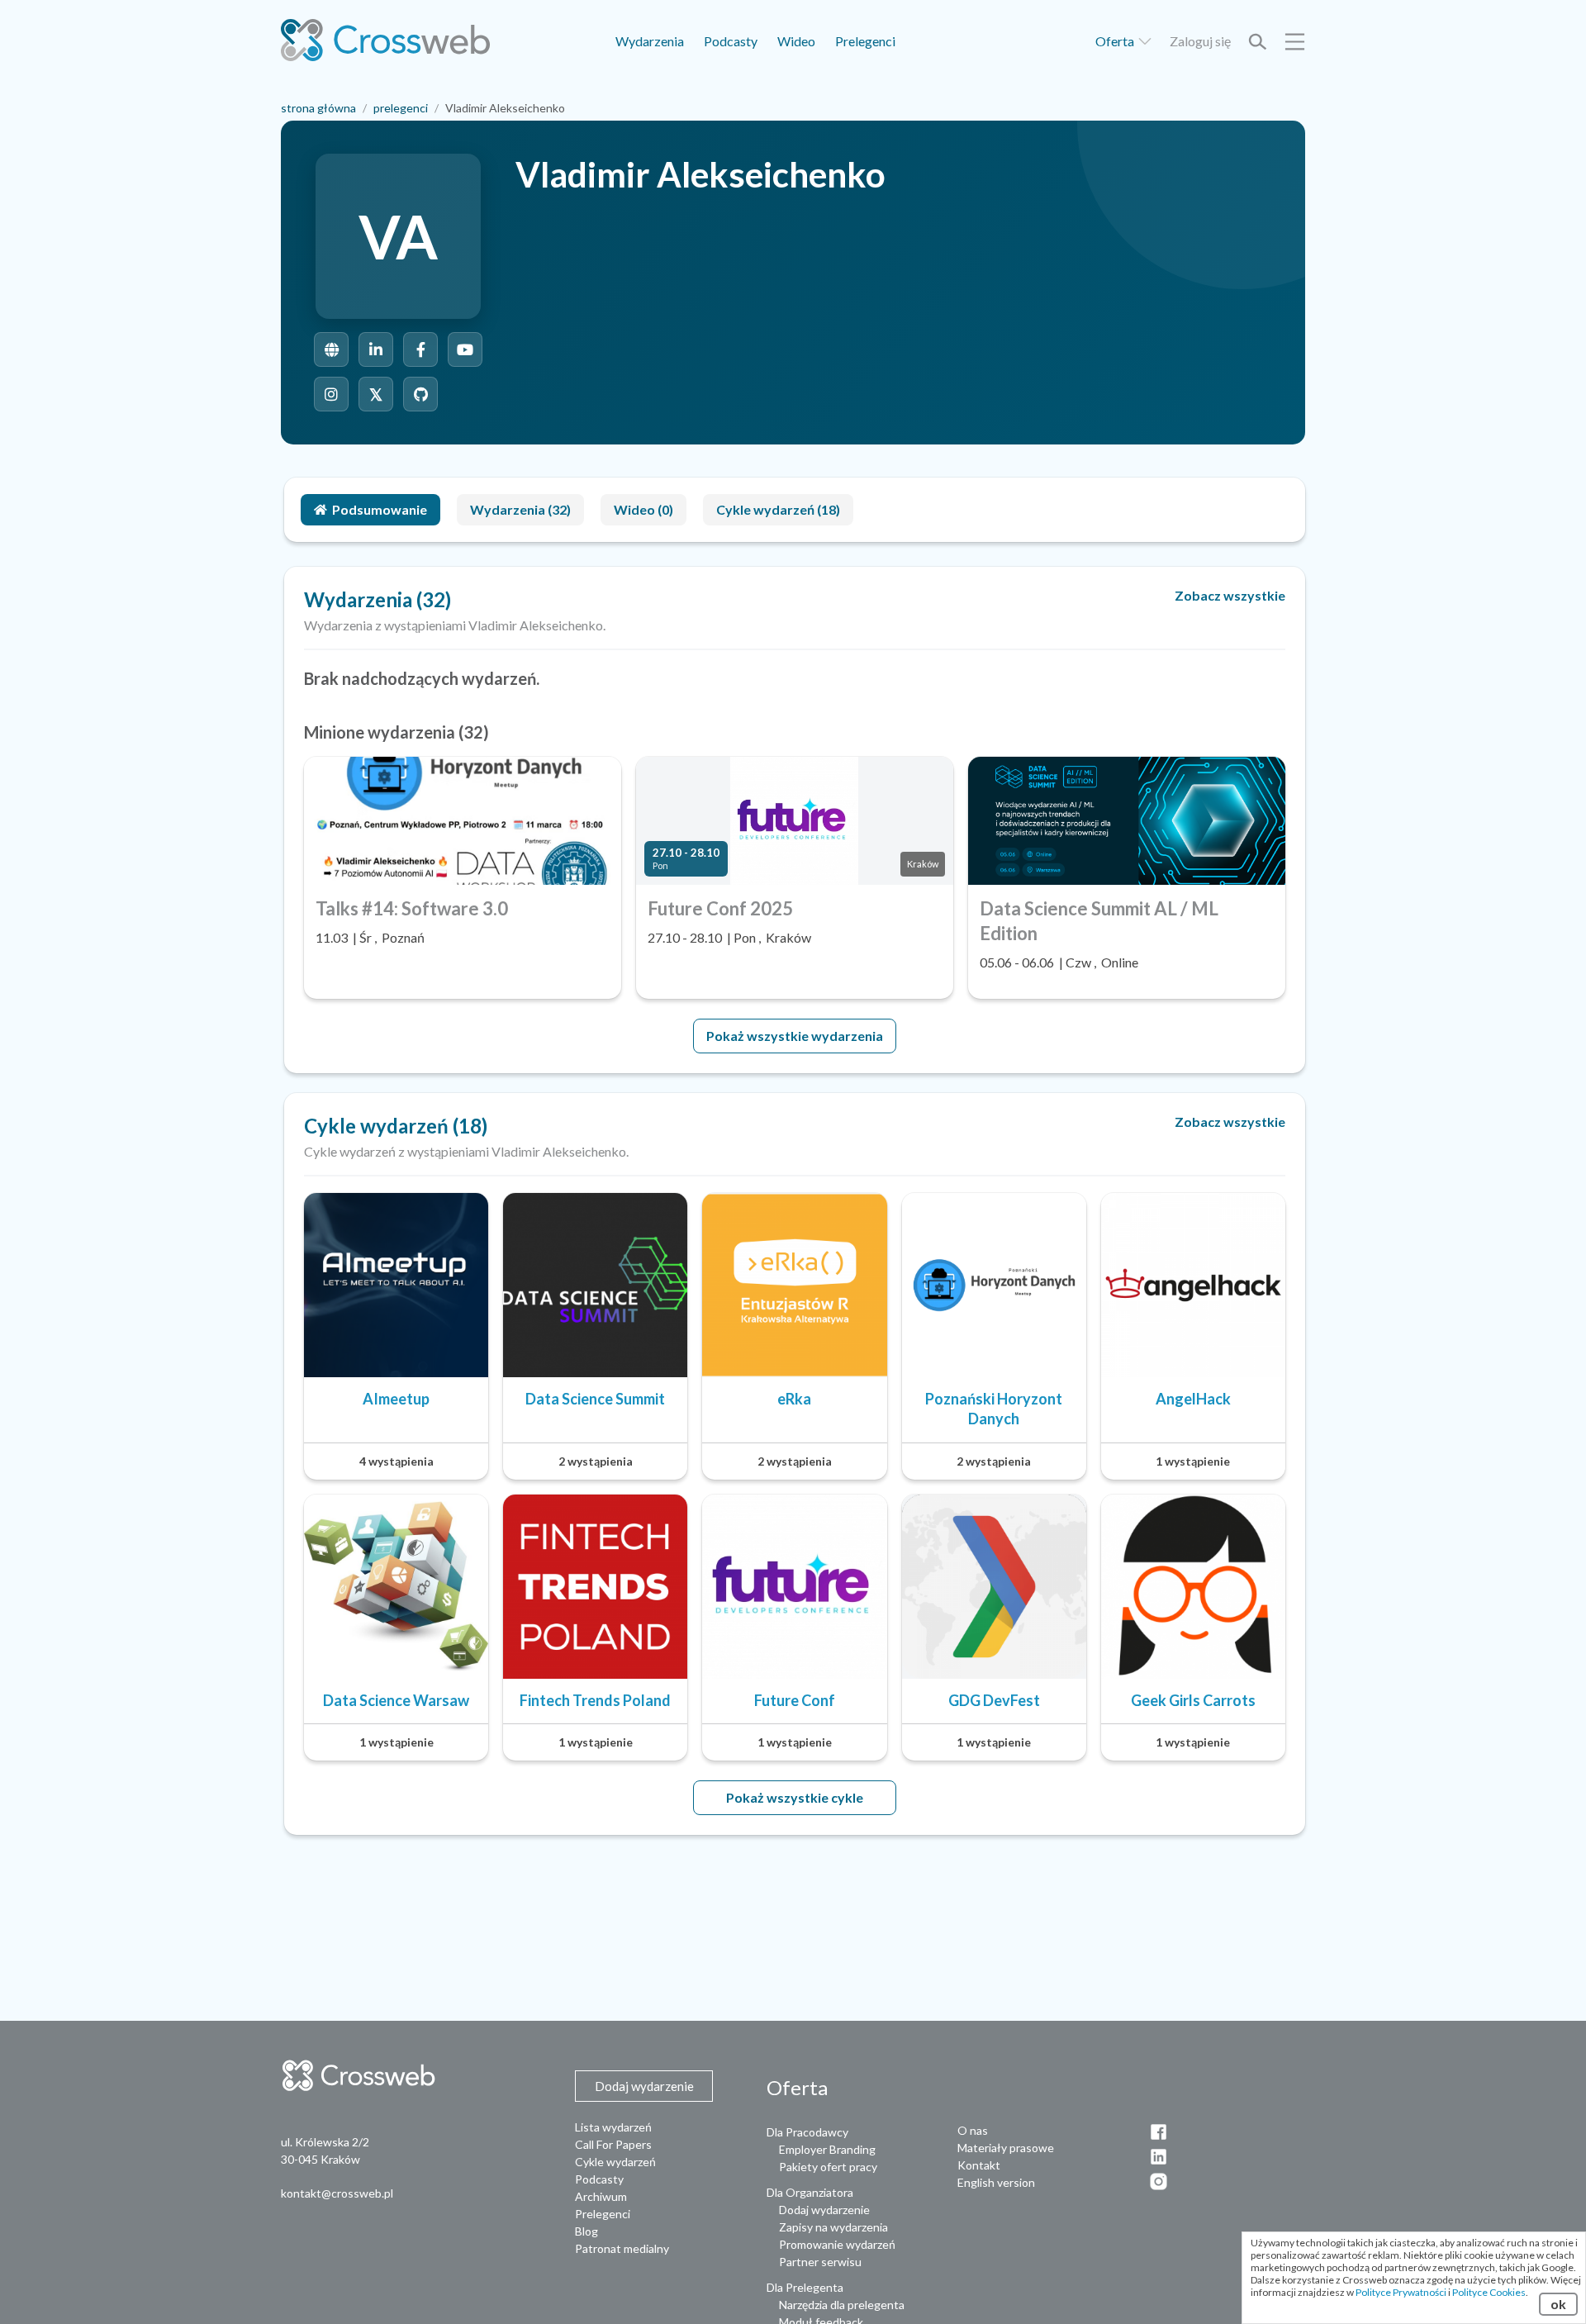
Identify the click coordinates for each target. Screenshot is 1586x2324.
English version (996, 2182)
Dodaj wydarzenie (824, 2210)
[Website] (331, 349)
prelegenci (401, 108)
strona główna (318, 108)
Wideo (796, 41)
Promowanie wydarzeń (837, 2244)
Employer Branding (827, 2149)
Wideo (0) (643, 509)
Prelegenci (865, 41)
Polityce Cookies (1489, 2292)
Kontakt (979, 2165)
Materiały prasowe (1006, 2148)
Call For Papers (613, 2144)
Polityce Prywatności (1401, 2292)
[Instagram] (331, 394)
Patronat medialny (622, 2248)
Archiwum (601, 2196)
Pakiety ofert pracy (828, 2167)
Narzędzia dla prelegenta (842, 2305)
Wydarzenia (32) (520, 509)
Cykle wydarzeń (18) (778, 509)
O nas (973, 2130)
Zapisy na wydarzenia (833, 2227)
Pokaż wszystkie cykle (795, 1797)
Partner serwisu (820, 2262)
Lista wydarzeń (613, 2127)
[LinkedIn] (376, 349)
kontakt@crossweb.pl (337, 2193)
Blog (586, 2231)
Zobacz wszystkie (1230, 595)
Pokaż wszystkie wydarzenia (795, 1036)
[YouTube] (465, 349)
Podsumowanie (380, 509)
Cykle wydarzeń (615, 2162)
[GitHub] (420, 394)
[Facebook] (420, 349)
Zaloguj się (1200, 41)
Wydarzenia (650, 41)
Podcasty (731, 41)
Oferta (1116, 41)
